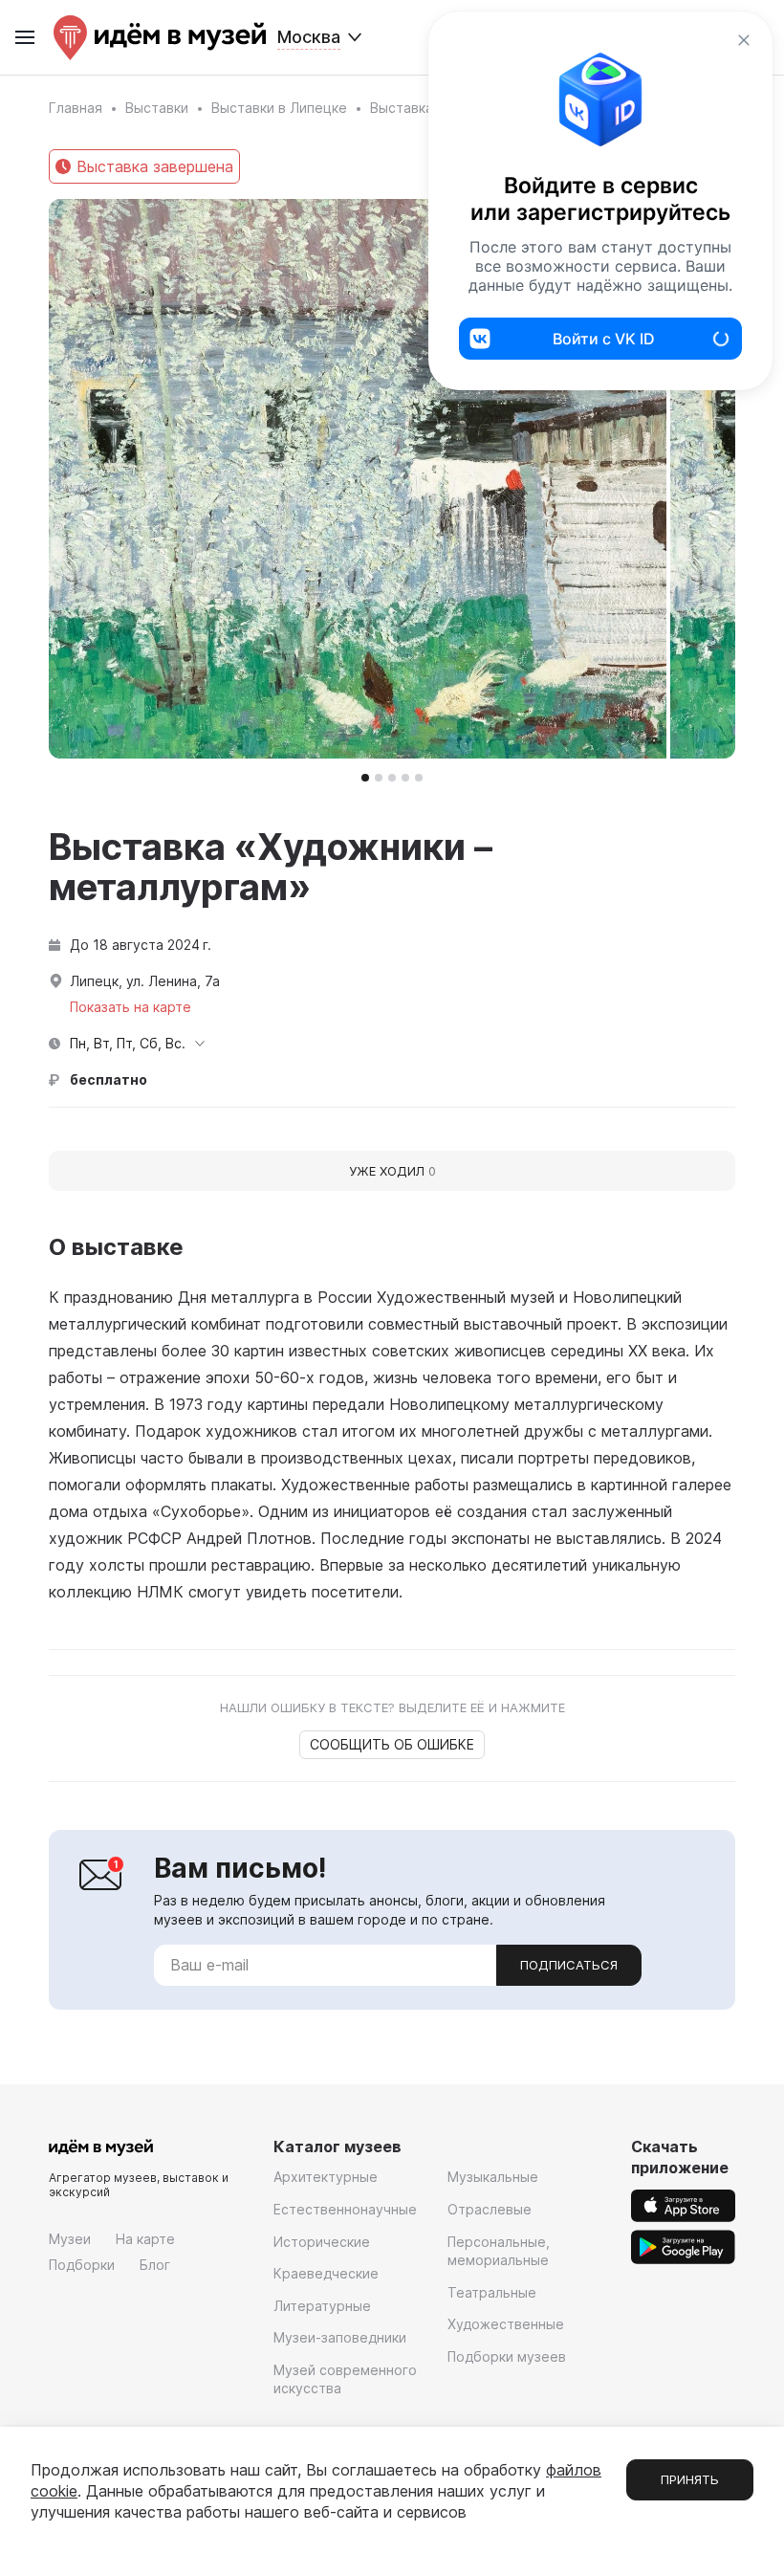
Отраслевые (490, 2209)
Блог (155, 2265)
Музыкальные (493, 2177)
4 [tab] (405, 778)
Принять (690, 2479)
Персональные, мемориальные (499, 2251)
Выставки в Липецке (279, 108)
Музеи (70, 2239)
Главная (76, 108)
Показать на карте (131, 1007)
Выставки (157, 108)
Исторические (322, 2242)
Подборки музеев (507, 2356)
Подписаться (569, 1965)
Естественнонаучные (345, 2209)
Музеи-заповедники (340, 2337)
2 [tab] (379, 778)
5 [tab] (419, 778)
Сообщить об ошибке (392, 1744)
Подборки (82, 2265)
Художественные (506, 2324)
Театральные (492, 2292)
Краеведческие (326, 2273)
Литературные (322, 2306)
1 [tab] (365, 778)
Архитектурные (326, 2177)
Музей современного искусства (345, 2379)
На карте (145, 2239)
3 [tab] (392, 778)
